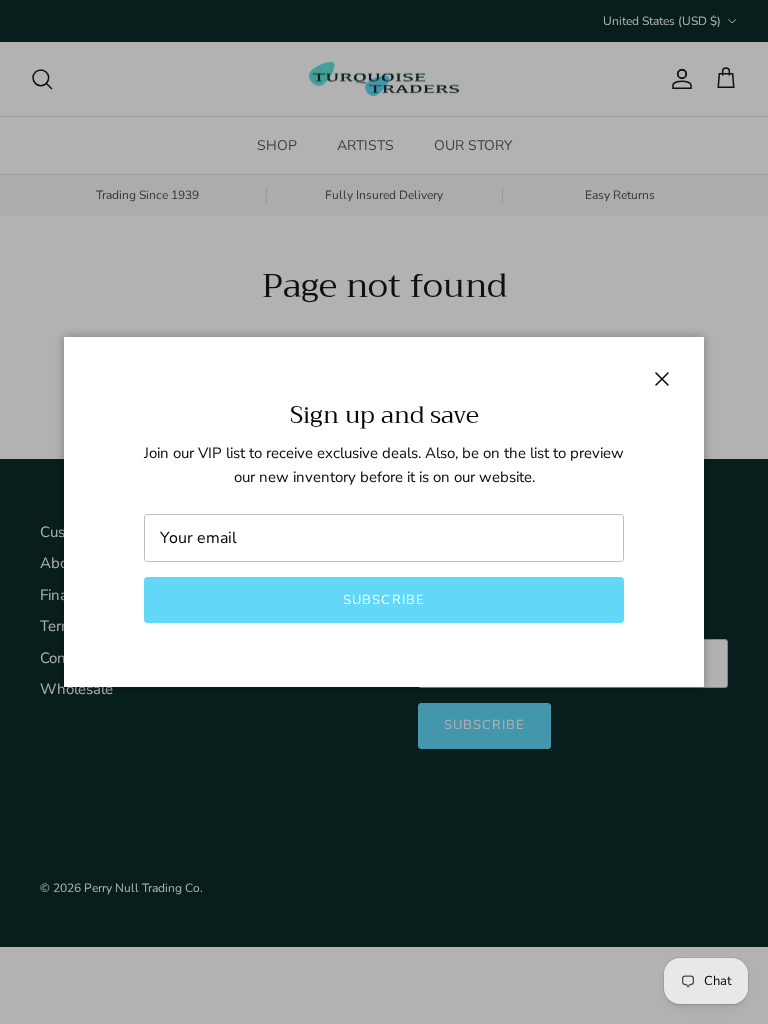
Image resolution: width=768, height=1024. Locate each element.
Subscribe (383, 600)
